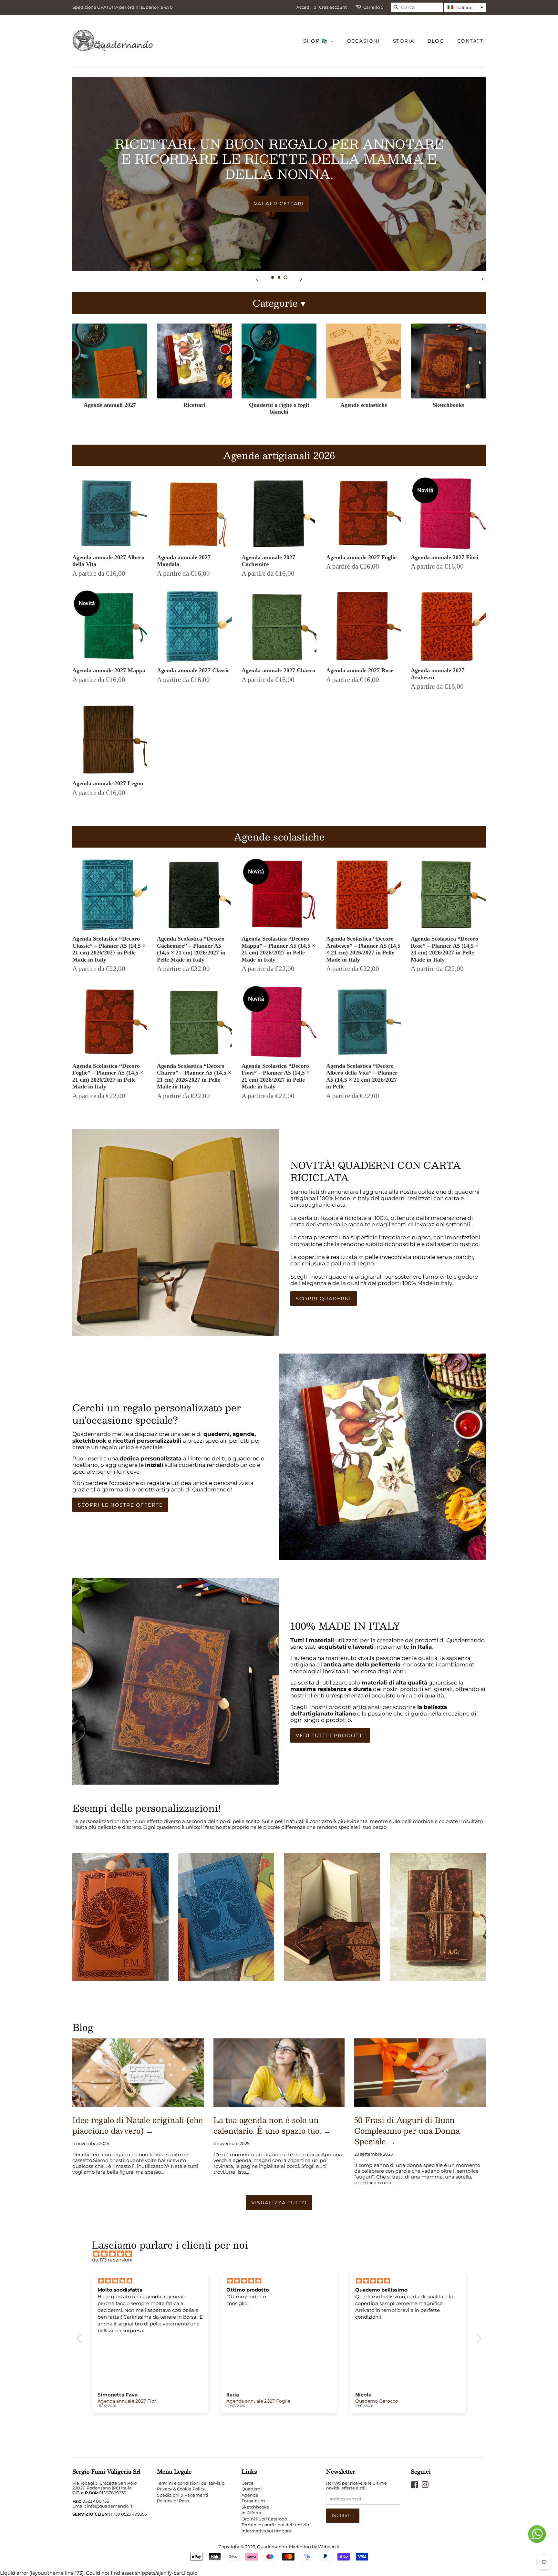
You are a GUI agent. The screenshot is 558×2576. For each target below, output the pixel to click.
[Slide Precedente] (257, 279)
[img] (282, 2254)
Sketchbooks (255, 2507)
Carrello (373, 7)
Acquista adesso (279, 196)
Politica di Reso (173, 2501)
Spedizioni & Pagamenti (183, 2495)
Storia (404, 41)
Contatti (471, 41)
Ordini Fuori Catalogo (264, 2519)
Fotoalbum (253, 2501)
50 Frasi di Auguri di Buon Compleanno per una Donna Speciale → (407, 2131)
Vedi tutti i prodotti (330, 1735)
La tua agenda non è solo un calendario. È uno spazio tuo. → (272, 2125)
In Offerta (251, 2513)
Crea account (333, 7)
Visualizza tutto (279, 2203)
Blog (436, 41)
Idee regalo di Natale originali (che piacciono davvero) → (138, 2125)
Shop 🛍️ (317, 41)
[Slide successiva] (301, 279)
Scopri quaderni (324, 1298)
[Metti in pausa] (483, 279)
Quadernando (272, 2547)
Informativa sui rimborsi (267, 2531)
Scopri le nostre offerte (120, 1505)
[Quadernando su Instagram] (425, 2486)
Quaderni (252, 2489)
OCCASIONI (363, 41)
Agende (250, 2495)
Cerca (248, 2483)
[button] (465, 8)
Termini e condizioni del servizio (191, 2483)
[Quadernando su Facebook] (414, 2486)
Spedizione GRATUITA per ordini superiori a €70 (123, 7)
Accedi (304, 7)
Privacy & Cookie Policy (181, 2489)
